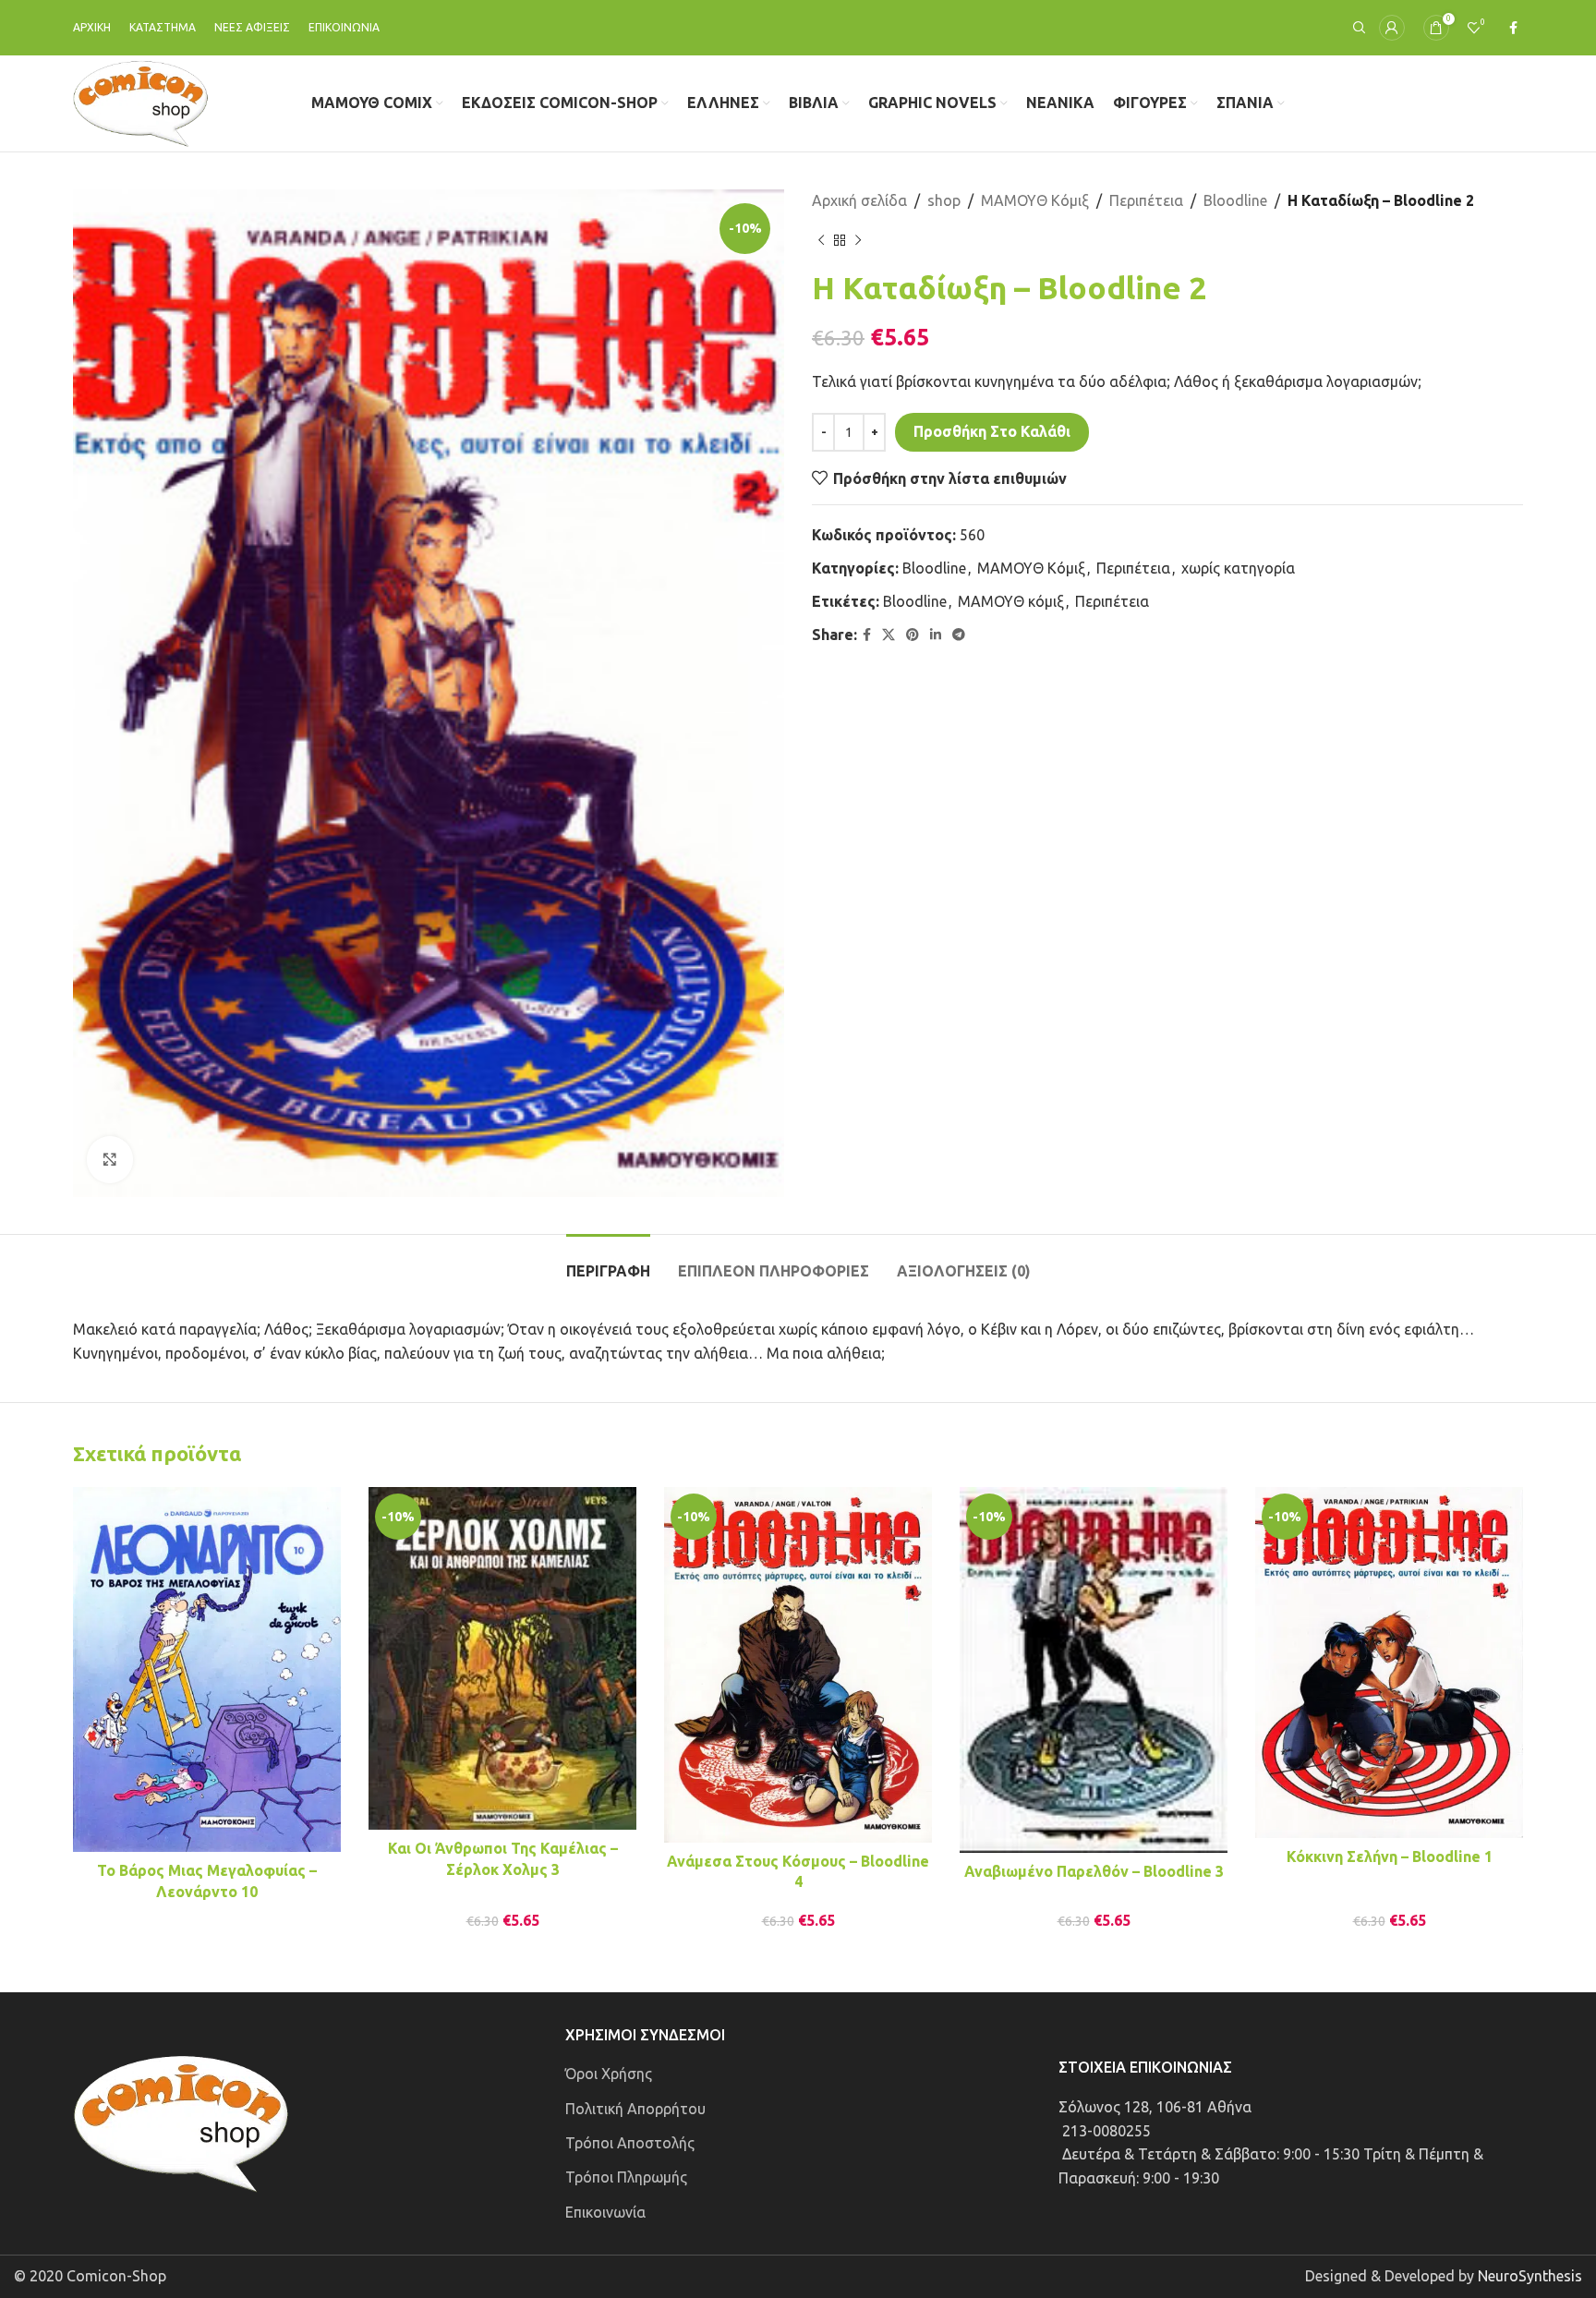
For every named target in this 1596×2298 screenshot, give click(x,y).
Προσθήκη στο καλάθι (992, 431)
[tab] (608, 1262)
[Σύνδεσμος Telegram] (959, 635)
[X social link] (889, 635)
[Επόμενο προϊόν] (858, 241)
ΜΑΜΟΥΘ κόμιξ (1011, 601)
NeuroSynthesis (1530, 2276)
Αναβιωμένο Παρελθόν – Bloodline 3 (1094, 1871)
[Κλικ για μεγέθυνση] (110, 1159)
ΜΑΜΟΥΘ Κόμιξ (1035, 200)
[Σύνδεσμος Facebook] (1513, 28)
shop (944, 200)
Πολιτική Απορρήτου (635, 2109)
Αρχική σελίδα (859, 200)
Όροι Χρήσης (609, 2074)
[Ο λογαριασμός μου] (1392, 28)
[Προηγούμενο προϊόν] (821, 241)
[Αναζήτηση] (1357, 28)
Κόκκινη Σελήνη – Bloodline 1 (1390, 1857)
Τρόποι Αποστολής (630, 2143)
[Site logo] (141, 102)
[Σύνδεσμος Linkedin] (936, 635)
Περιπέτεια (1146, 200)
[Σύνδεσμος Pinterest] (913, 635)
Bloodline (1235, 200)
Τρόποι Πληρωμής (626, 2177)
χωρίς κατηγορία (1238, 568)
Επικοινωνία (605, 2212)
